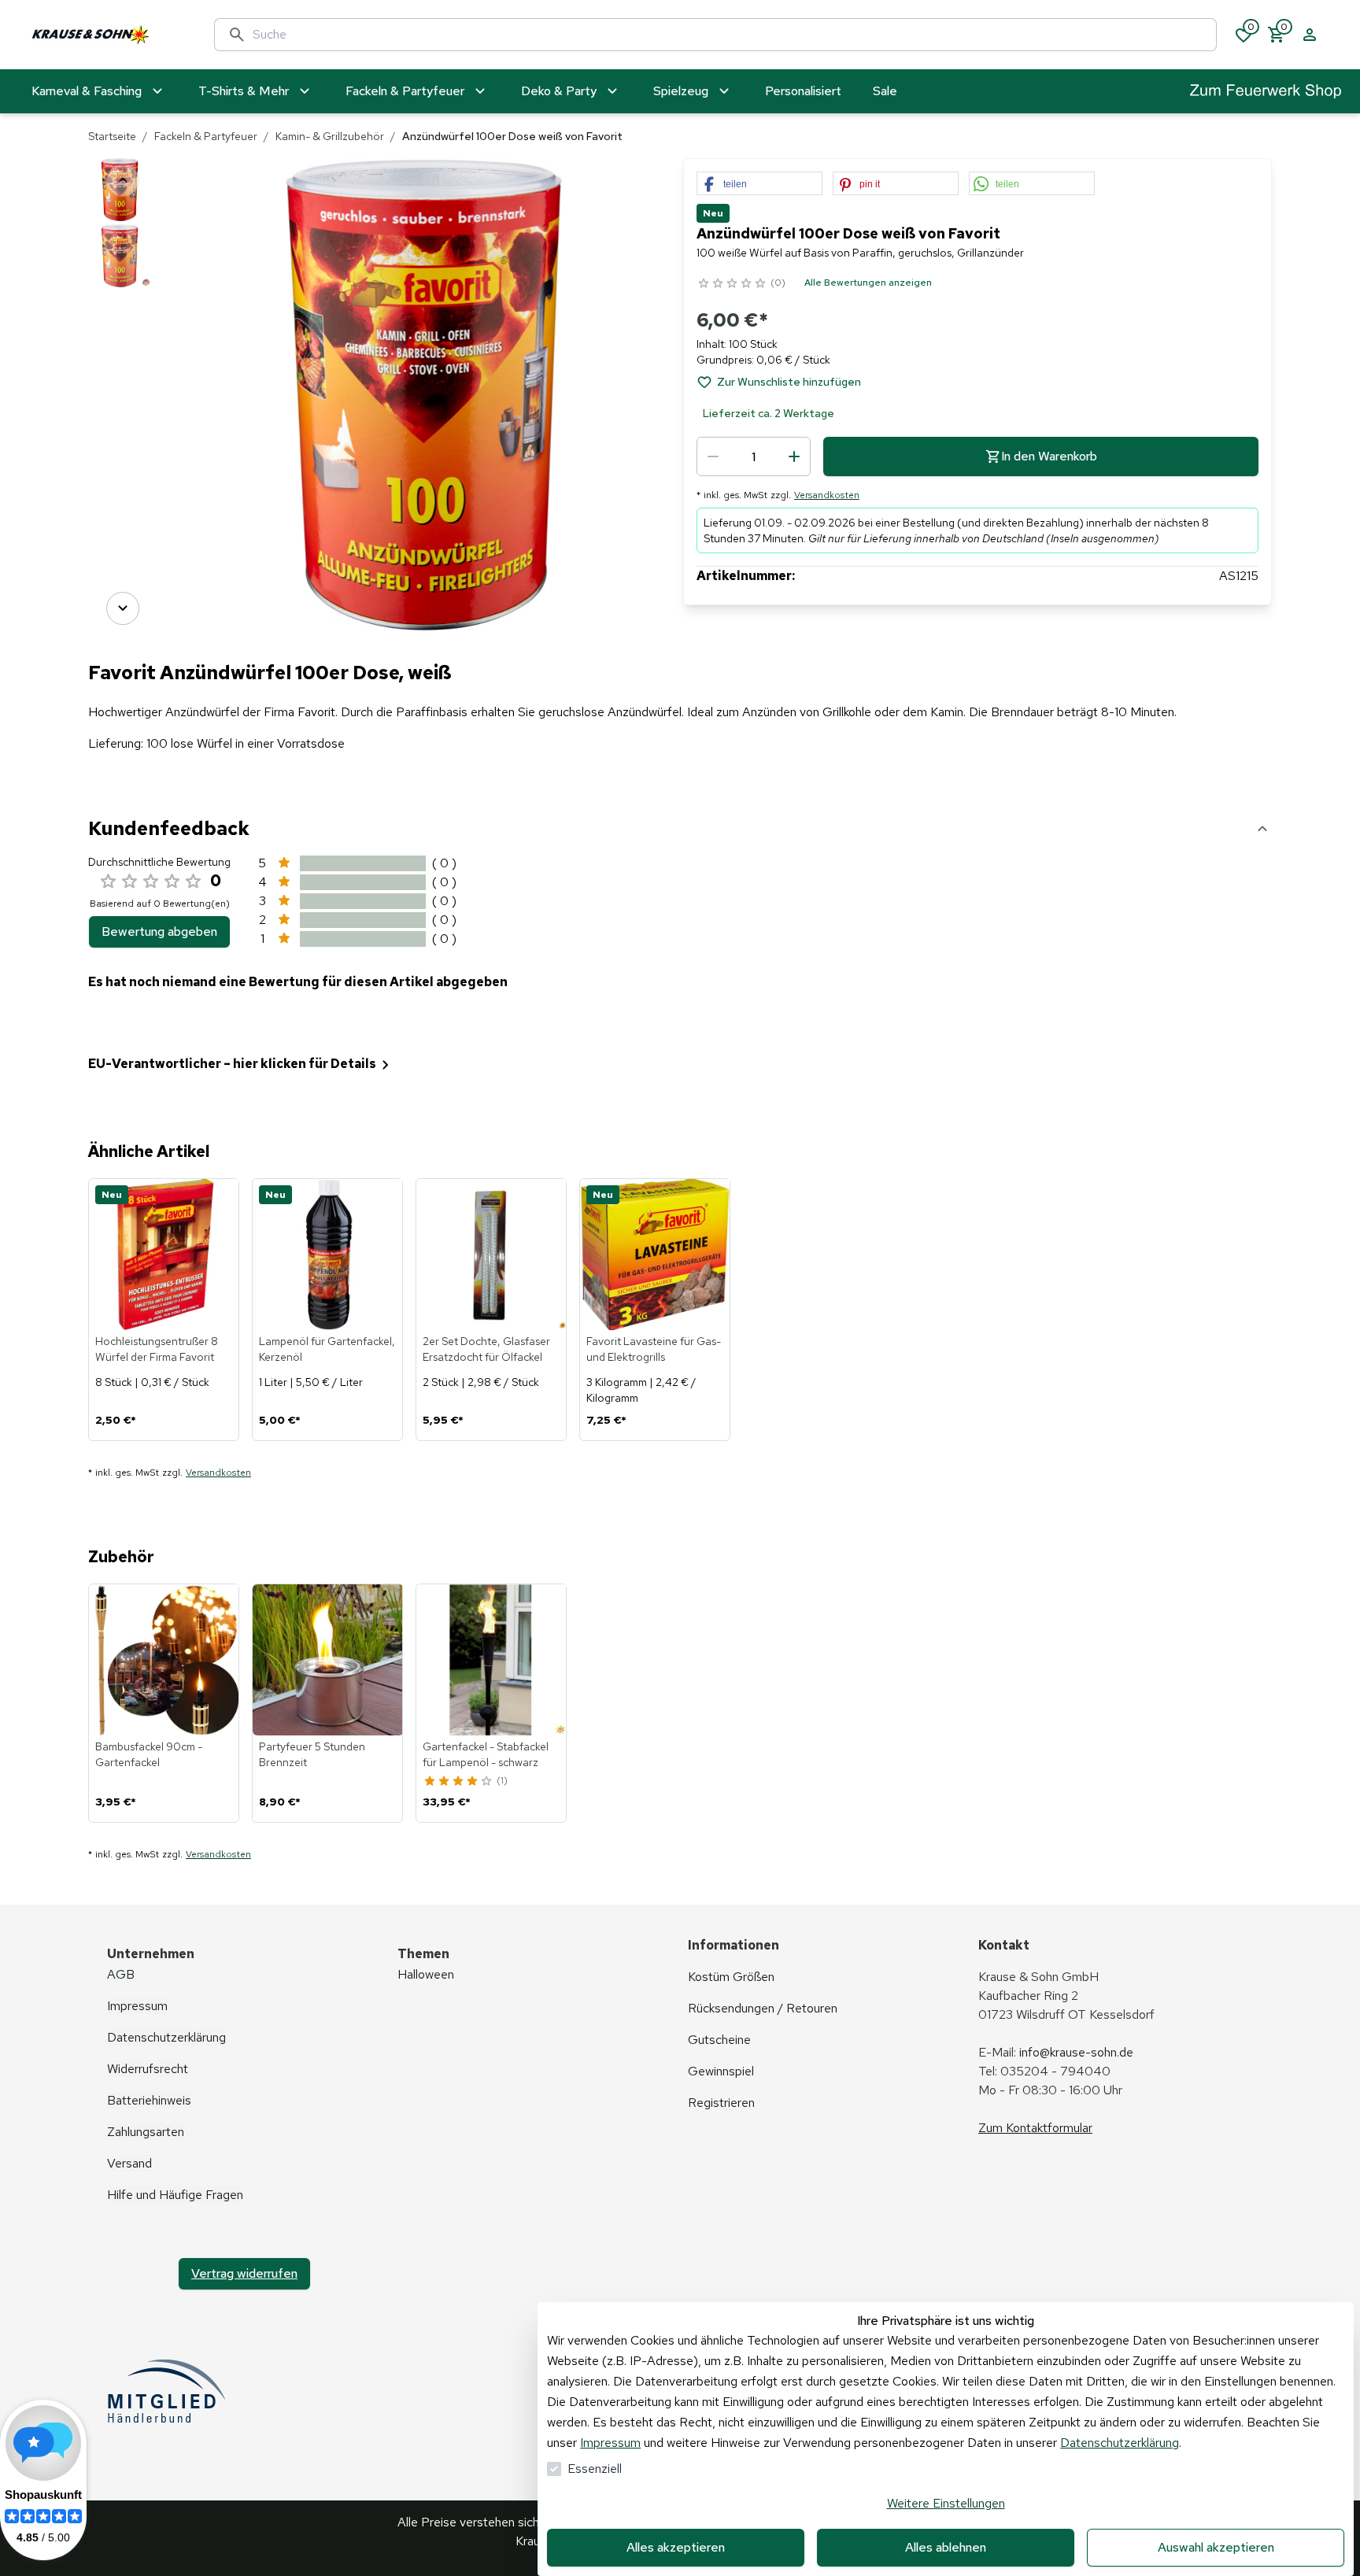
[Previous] (123, 180)
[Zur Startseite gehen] (107, 35)
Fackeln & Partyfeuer (206, 136)
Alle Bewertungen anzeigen (868, 283)
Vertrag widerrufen (244, 2273)
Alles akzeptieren (676, 2547)
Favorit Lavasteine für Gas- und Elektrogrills (654, 1349)
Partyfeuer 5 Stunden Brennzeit (312, 1754)
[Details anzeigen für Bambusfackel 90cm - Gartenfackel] (164, 1660)
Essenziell (595, 2469)
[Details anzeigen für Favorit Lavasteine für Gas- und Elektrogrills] (656, 1255)
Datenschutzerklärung (1120, 2443)
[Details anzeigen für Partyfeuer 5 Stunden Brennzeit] (328, 1660)
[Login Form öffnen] (1310, 35)
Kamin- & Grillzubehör (330, 136)
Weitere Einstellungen (946, 2503)
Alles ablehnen (946, 2547)
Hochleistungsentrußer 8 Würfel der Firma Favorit (157, 1349)
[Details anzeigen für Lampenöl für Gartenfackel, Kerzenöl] (328, 1255)
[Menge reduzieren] (713, 456)
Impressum (610, 2443)
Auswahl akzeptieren (1216, 2547)
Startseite (112, 136)
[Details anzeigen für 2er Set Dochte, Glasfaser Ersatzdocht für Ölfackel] (492, 1255)
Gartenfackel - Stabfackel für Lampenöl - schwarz (486, 1754)
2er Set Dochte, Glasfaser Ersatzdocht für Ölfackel (486, 1349)
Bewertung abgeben (159, 931)
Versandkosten (827, 495)
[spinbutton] (754, 456)
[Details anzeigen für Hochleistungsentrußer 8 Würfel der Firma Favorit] (164, 1255)
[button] (759, 184)
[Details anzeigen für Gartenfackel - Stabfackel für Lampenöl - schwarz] (492, 1660)
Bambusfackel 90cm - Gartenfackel (149, 1754)
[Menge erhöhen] (794, 456)
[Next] (123, 608)
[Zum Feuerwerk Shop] (1266, 92)
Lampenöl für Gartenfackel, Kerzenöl (327, 1349)
